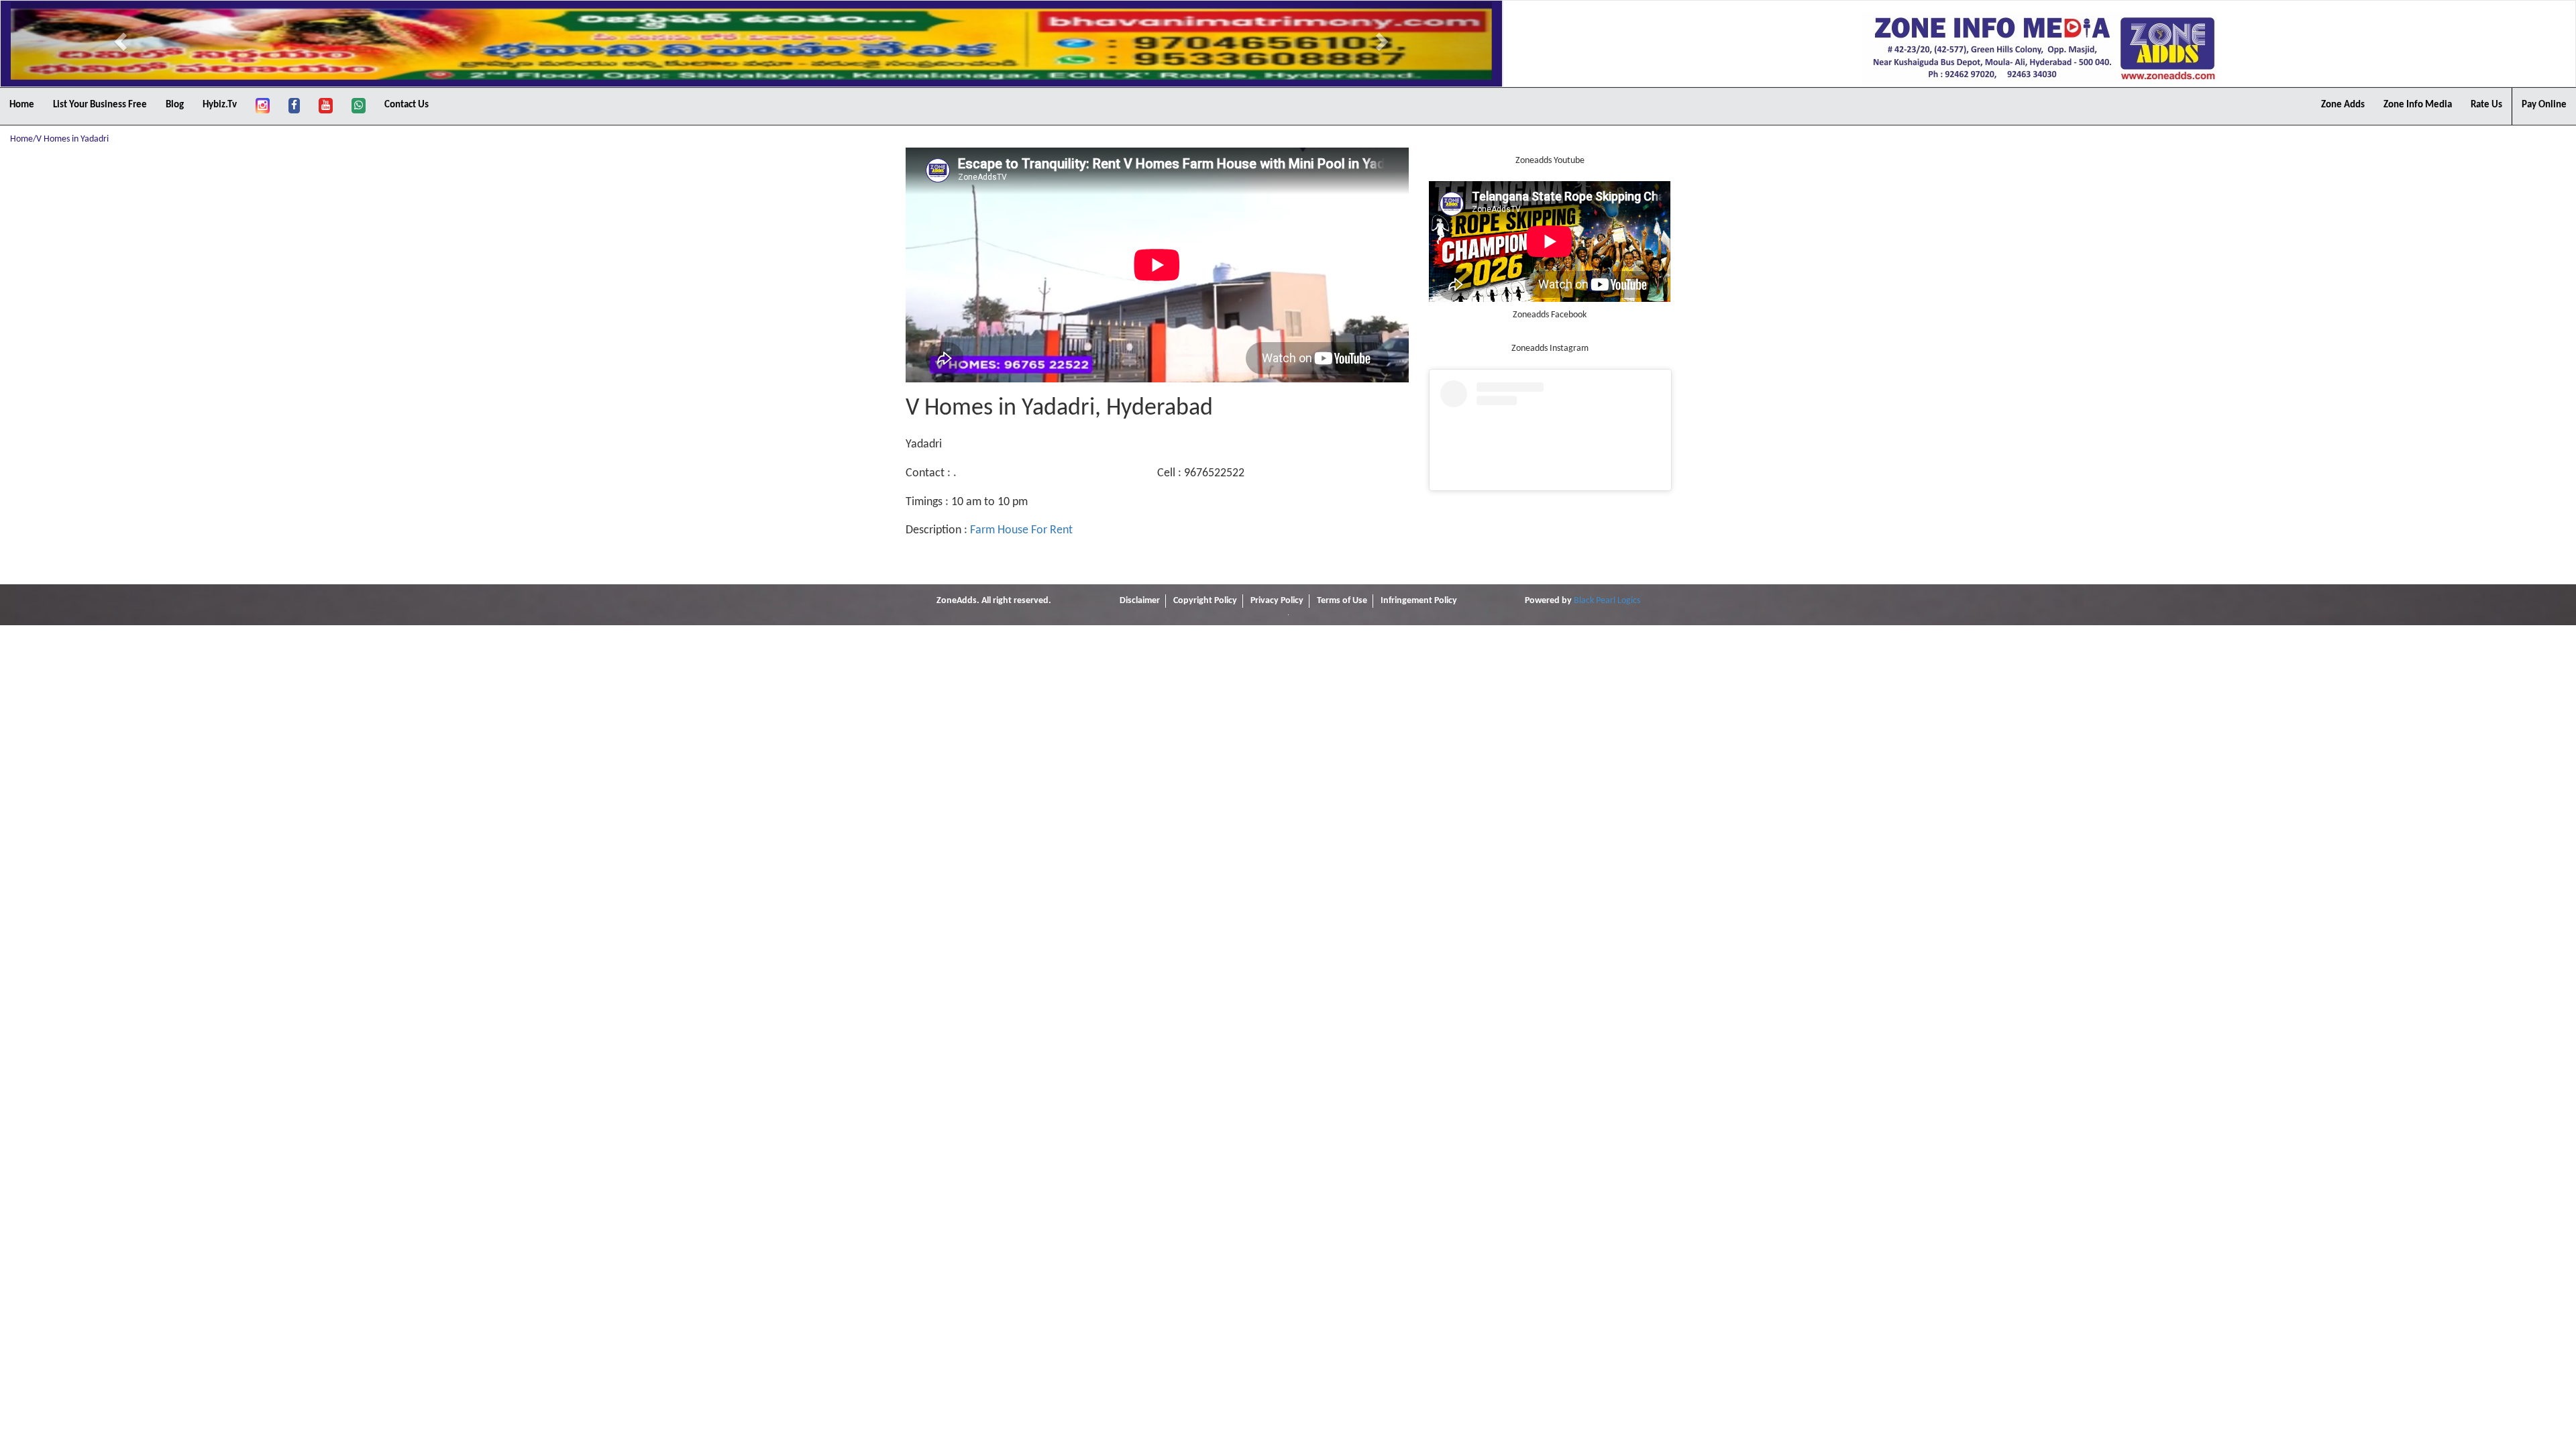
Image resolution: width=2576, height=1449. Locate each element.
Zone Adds (2343, 105)
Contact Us (407, 105)
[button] (122, 41)
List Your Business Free (100, 105)
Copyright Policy (1205, 601)
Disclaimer (1140, 601)
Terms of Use (1342, 601)
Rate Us (2486, 105)
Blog (175, 105)
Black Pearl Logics (1607, 601)
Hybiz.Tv (220, 105)
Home (22, 105)
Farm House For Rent (1021, 530)
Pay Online (2544, 105)
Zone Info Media (2418, 105)
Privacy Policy (1277, 601)
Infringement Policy (1419, 601)
